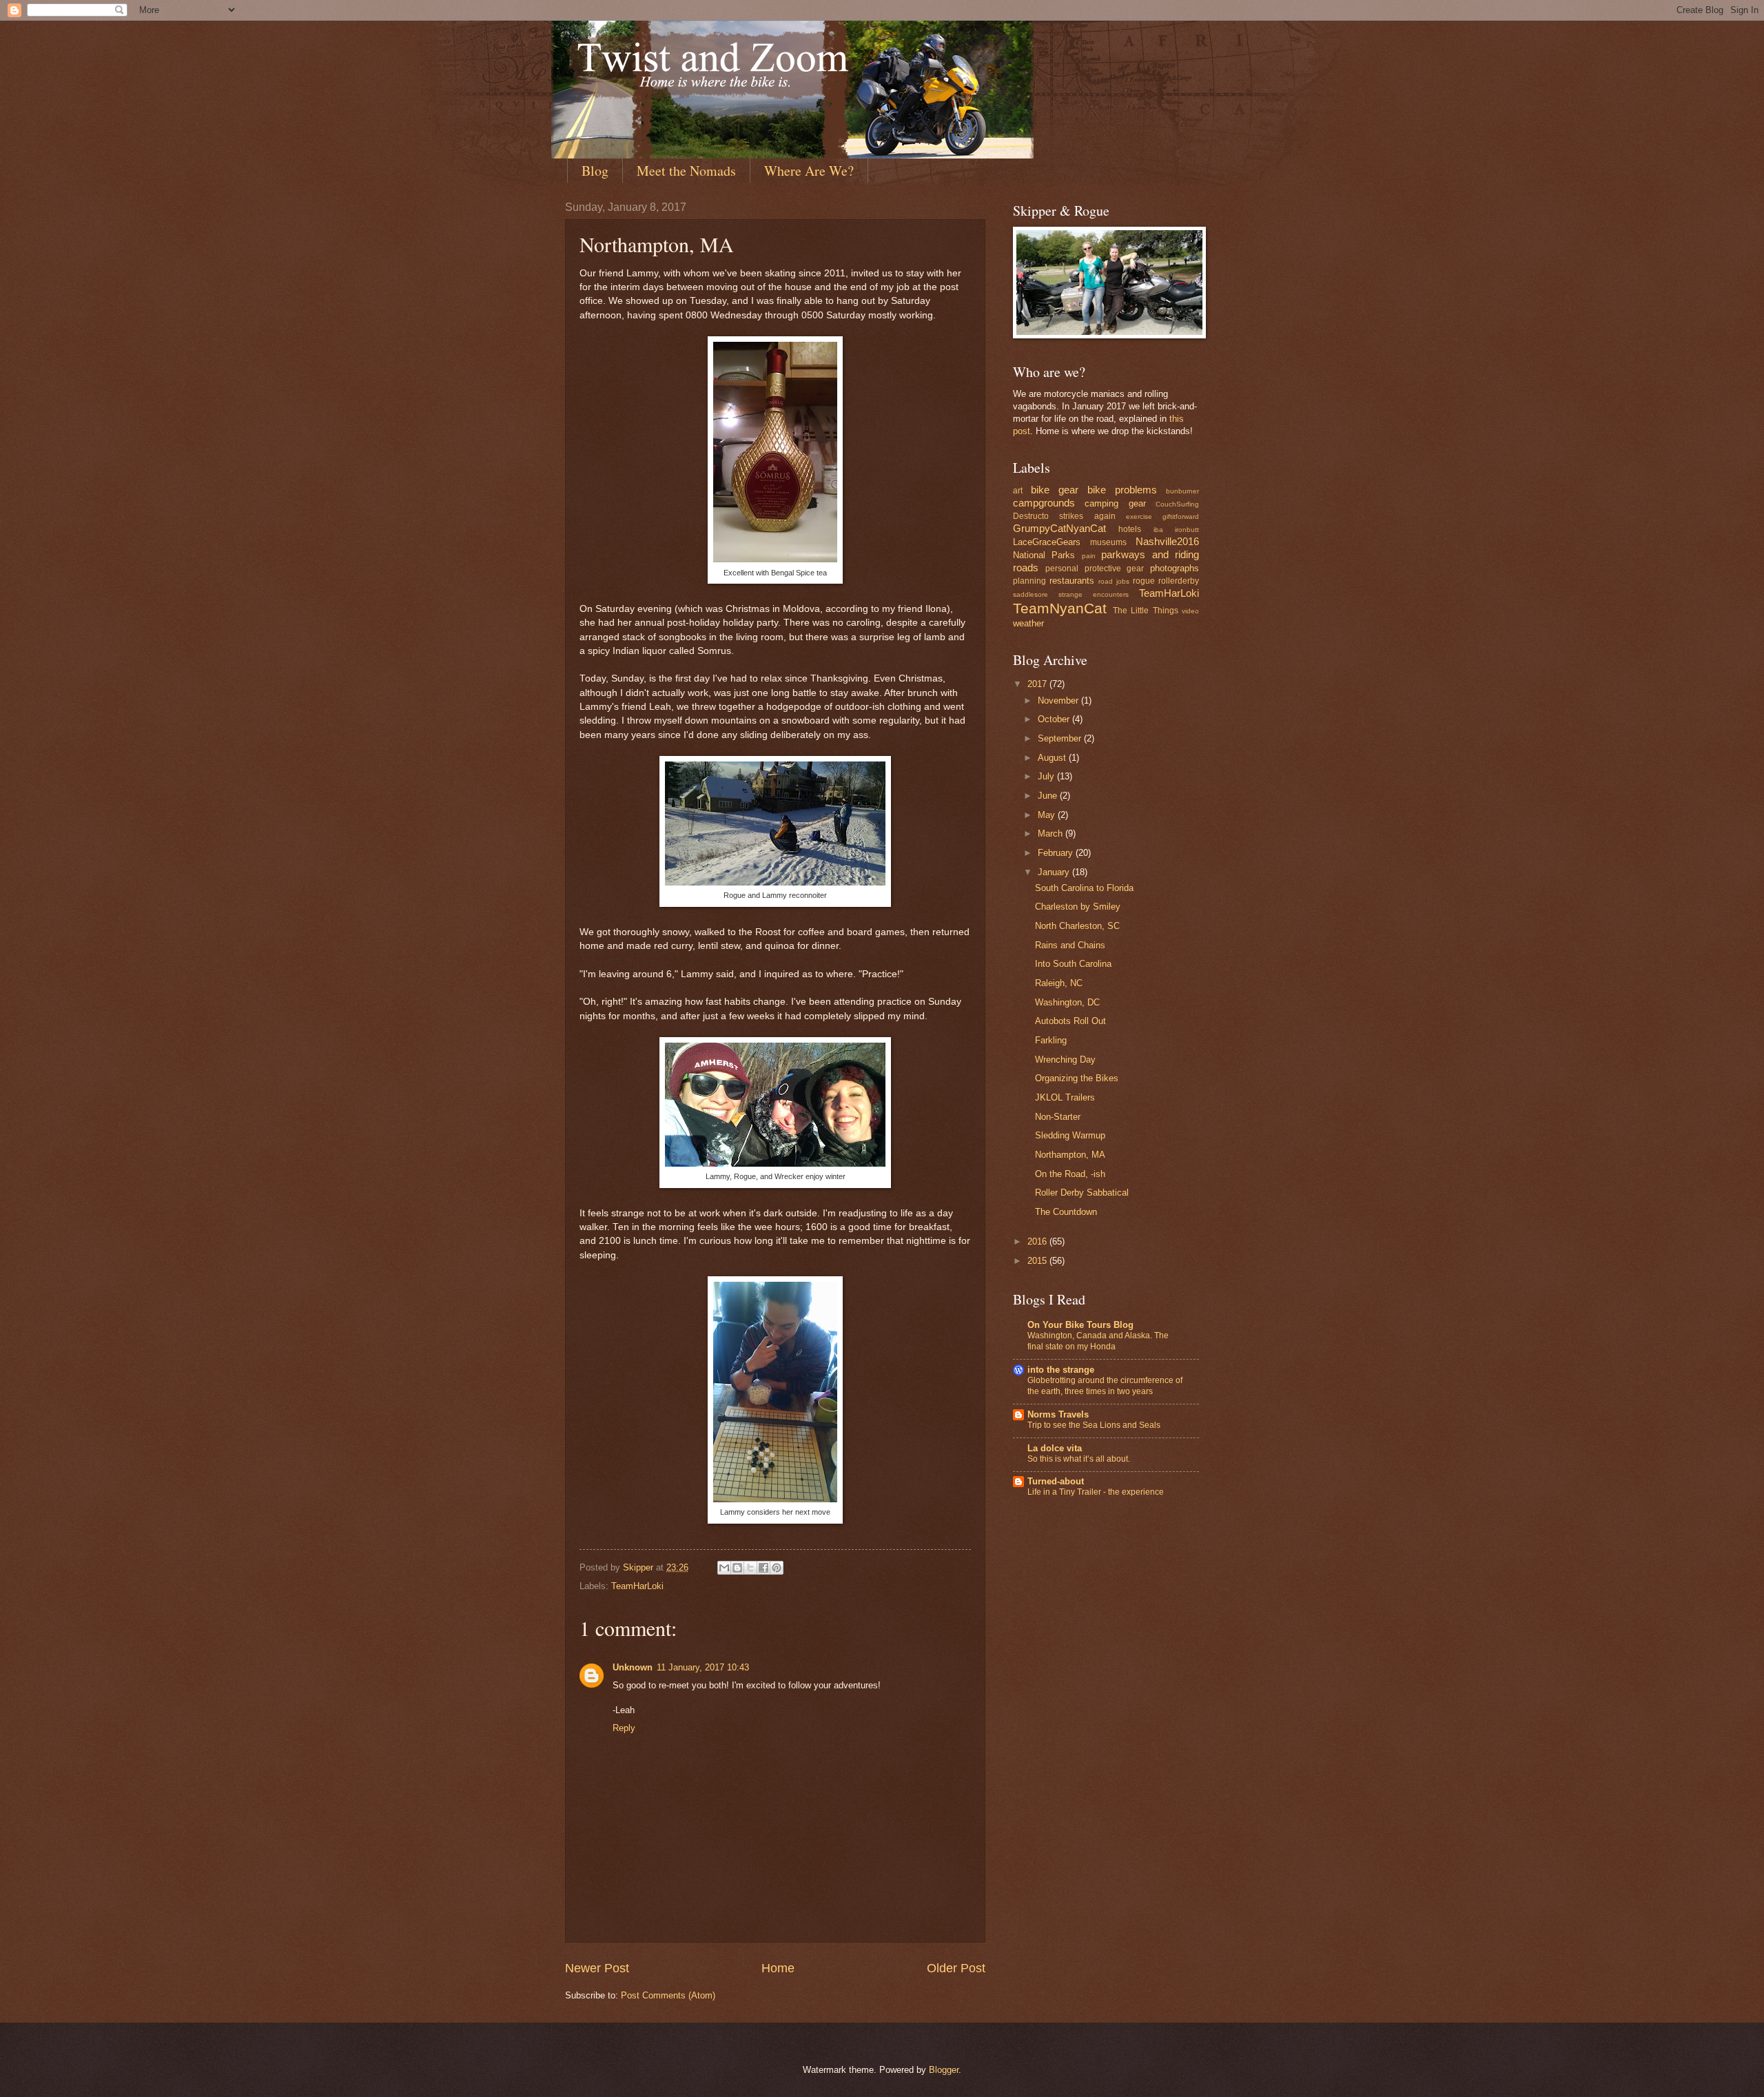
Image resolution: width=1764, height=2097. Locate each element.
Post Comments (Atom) (668, 1995)
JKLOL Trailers (1065, 1097)
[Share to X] (750, 1568)
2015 (1038, 1261)
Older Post (956, 1968)
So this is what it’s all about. (1079, 1459)
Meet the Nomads (686, 171)
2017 (1038, 684)
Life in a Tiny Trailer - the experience (1096, 1492)
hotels (1130, 529)
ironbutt (1187, 530)
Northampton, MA (1070, 1155)
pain (1089, 556)
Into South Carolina (1073, 964)
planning (1029, 581)
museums (1108, 542)
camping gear (1115, 503)
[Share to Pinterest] (777, 1568)
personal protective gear (1095, 569)
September (1061, 738)
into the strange (1061, 1370)
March (1052, 833)
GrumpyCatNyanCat (1059, 528)
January (1055, 872)
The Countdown (1066, 1212)
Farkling (1051, 1040)
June (1049, 796)
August (1053, 758)
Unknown (633, 1667)
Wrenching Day (1065, 1060)
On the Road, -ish (1070, 1174)
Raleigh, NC (1059, 983)
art (1018, 491)
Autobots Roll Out (1070, 1021)
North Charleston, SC (1077, 926)
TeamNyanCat (1060, 608)
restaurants (1072, 581)
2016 (1038, 1241)
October (1055, 719)
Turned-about (1056, 1481)
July (1047, 776)
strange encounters (1094, 594)
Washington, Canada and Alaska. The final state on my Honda (1098, 1341)
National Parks (1044, 555)
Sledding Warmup (1070, 1135)
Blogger (944, 2070)
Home (778, 1968)
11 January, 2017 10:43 (703, 1667)
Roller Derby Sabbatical (1082, 1193)
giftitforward (1181, 516)
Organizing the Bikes (1077, 1078)
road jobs (1114, 581)
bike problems (1122, 490)
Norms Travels (1058, 1414)
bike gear (1055, 490)
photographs (1175, 568)
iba (1158, 530)
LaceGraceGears (1047, 542)
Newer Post (597, 1968)
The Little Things (1146, 611)
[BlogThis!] (737, 1568)
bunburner (1182, 491)
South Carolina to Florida (1084, 888)
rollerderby (1179, 581)
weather (1028, 623)
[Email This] (724, 1568)
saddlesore (1030, 594)
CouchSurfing (1177, 504)
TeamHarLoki (637, 1586)
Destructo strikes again (1064, 516)
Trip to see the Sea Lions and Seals (1094, 1425)
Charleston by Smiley (1078, 907)
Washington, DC (1067, 1002)
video (1190, 611)
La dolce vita (1055, 1448)
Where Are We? (809, 171)
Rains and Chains (1070, 945)
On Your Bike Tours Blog (1080, 1325)
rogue (1144, 581)
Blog (595, 171)
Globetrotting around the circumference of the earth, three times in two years (1105, 1386)
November (1059, 700)
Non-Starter (1058, 1117)
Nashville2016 (1167, 541)
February (1057, 853)
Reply (624, 1728)
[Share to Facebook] (763, 1568)
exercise (1139, 516)
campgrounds (1044, 503)
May (1048, 815)
